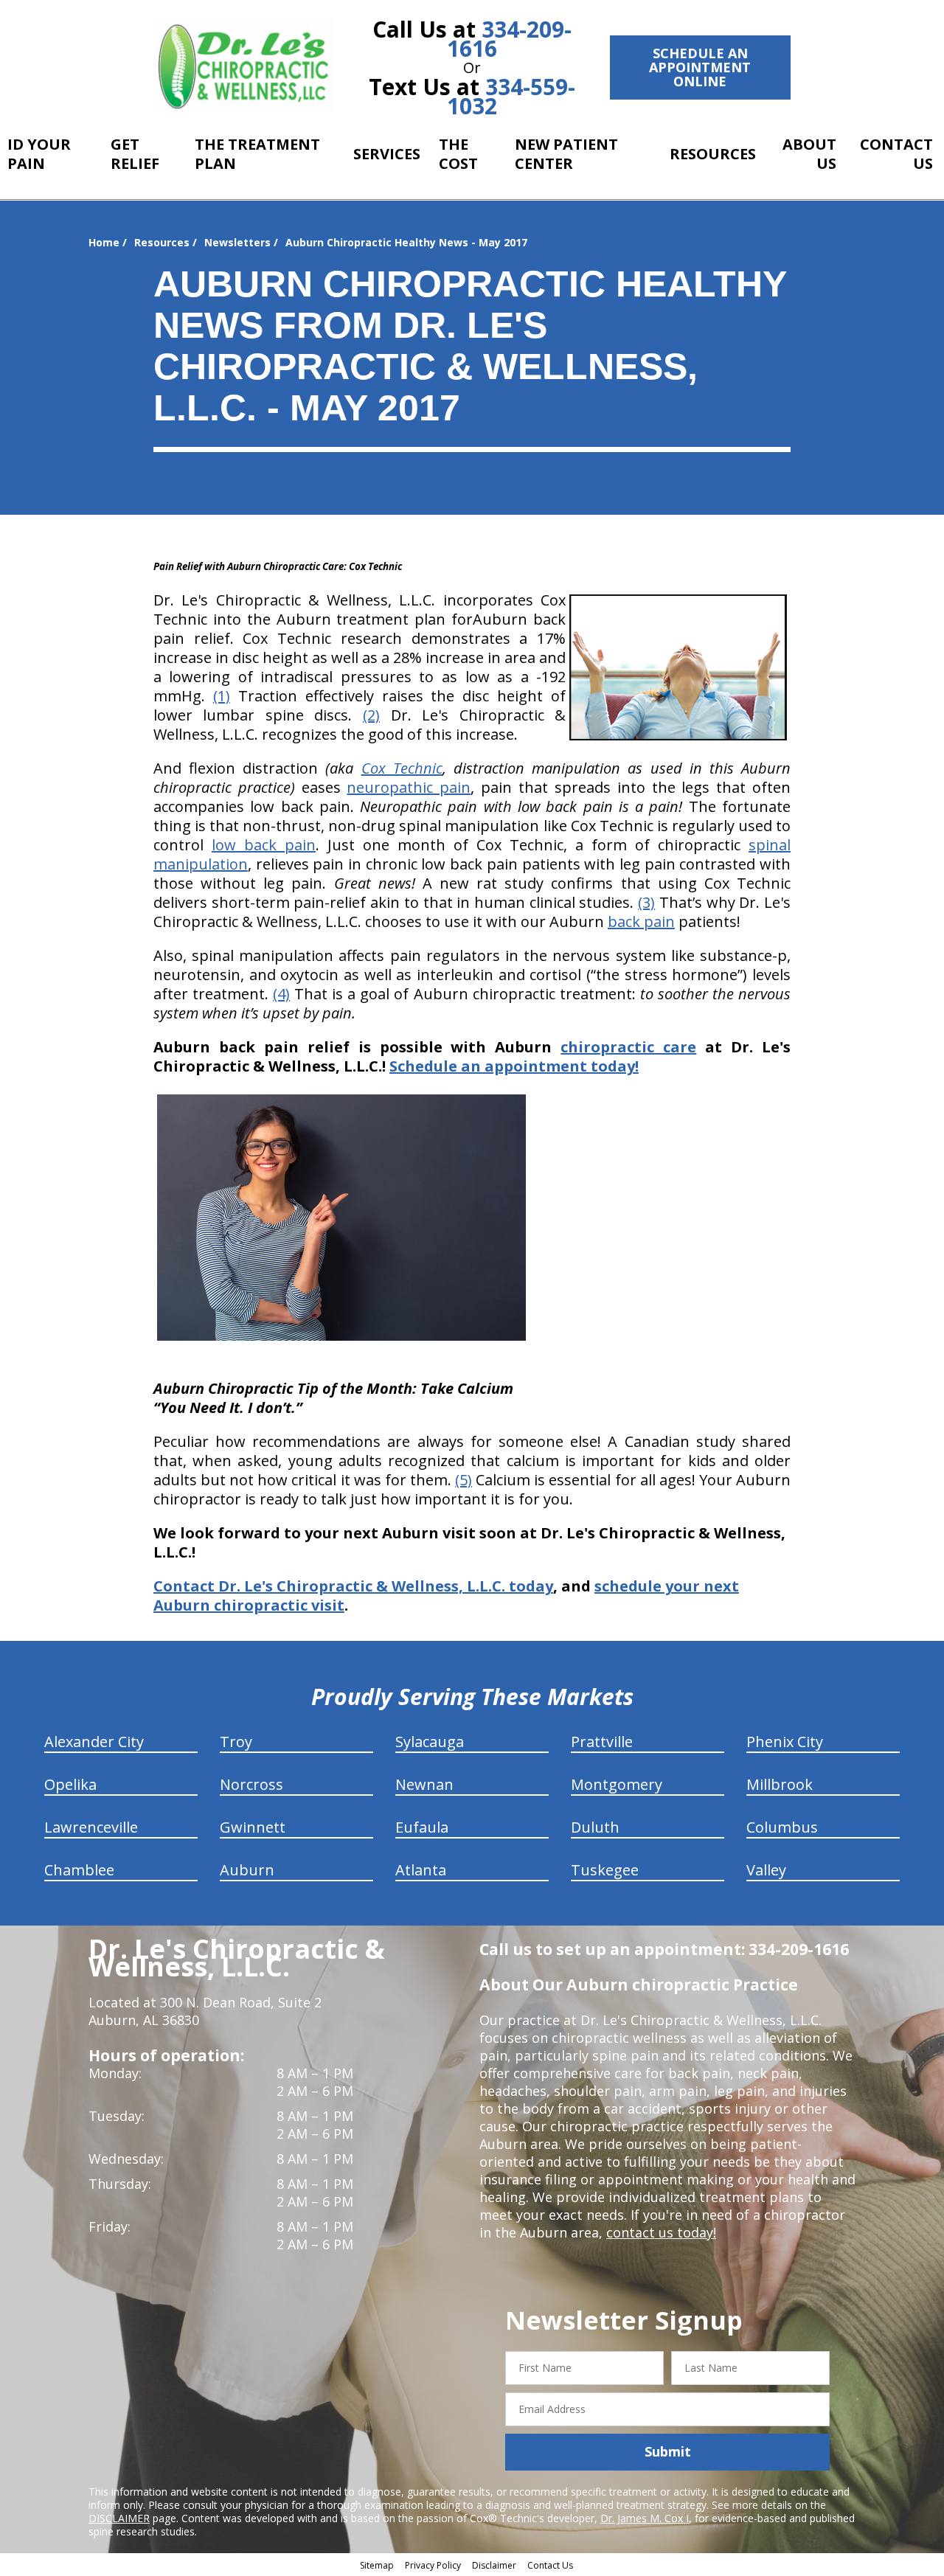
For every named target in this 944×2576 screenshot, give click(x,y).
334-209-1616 (509, 39)
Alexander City (94, 1742)
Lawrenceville (91, 1827)
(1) (222, 696)
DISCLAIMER (119, 2518)
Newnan (424, 1784)
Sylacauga (430, 1742)
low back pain (264, 845)
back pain (641, 921)
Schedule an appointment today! (514, 1066)
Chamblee (79, 1870)
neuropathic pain (409, 787)
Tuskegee (605, 1870)
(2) (371, 715)
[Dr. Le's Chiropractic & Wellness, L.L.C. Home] (244, 65)
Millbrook (780, 1784)
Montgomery (617, 1784)
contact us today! (661, 2232)
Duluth (595, 1827)
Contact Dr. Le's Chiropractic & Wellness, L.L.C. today (353, 1586)
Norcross (251, 1784)
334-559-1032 (511, 96)
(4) (281, 994)
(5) (464, 1480)
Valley (766, 1870)
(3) (646, 902)
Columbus (782, 1827)
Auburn (247, 1870)
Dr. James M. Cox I (645, 2518)
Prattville (602, 1742)
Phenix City (785, 1742)
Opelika (70, 1784)
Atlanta (421, 1870)
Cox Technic (402, 768)
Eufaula (422, 1827)
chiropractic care (628, 1047)
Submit (668, 2451)
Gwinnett (253, 1827)
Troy (236, 1742)
